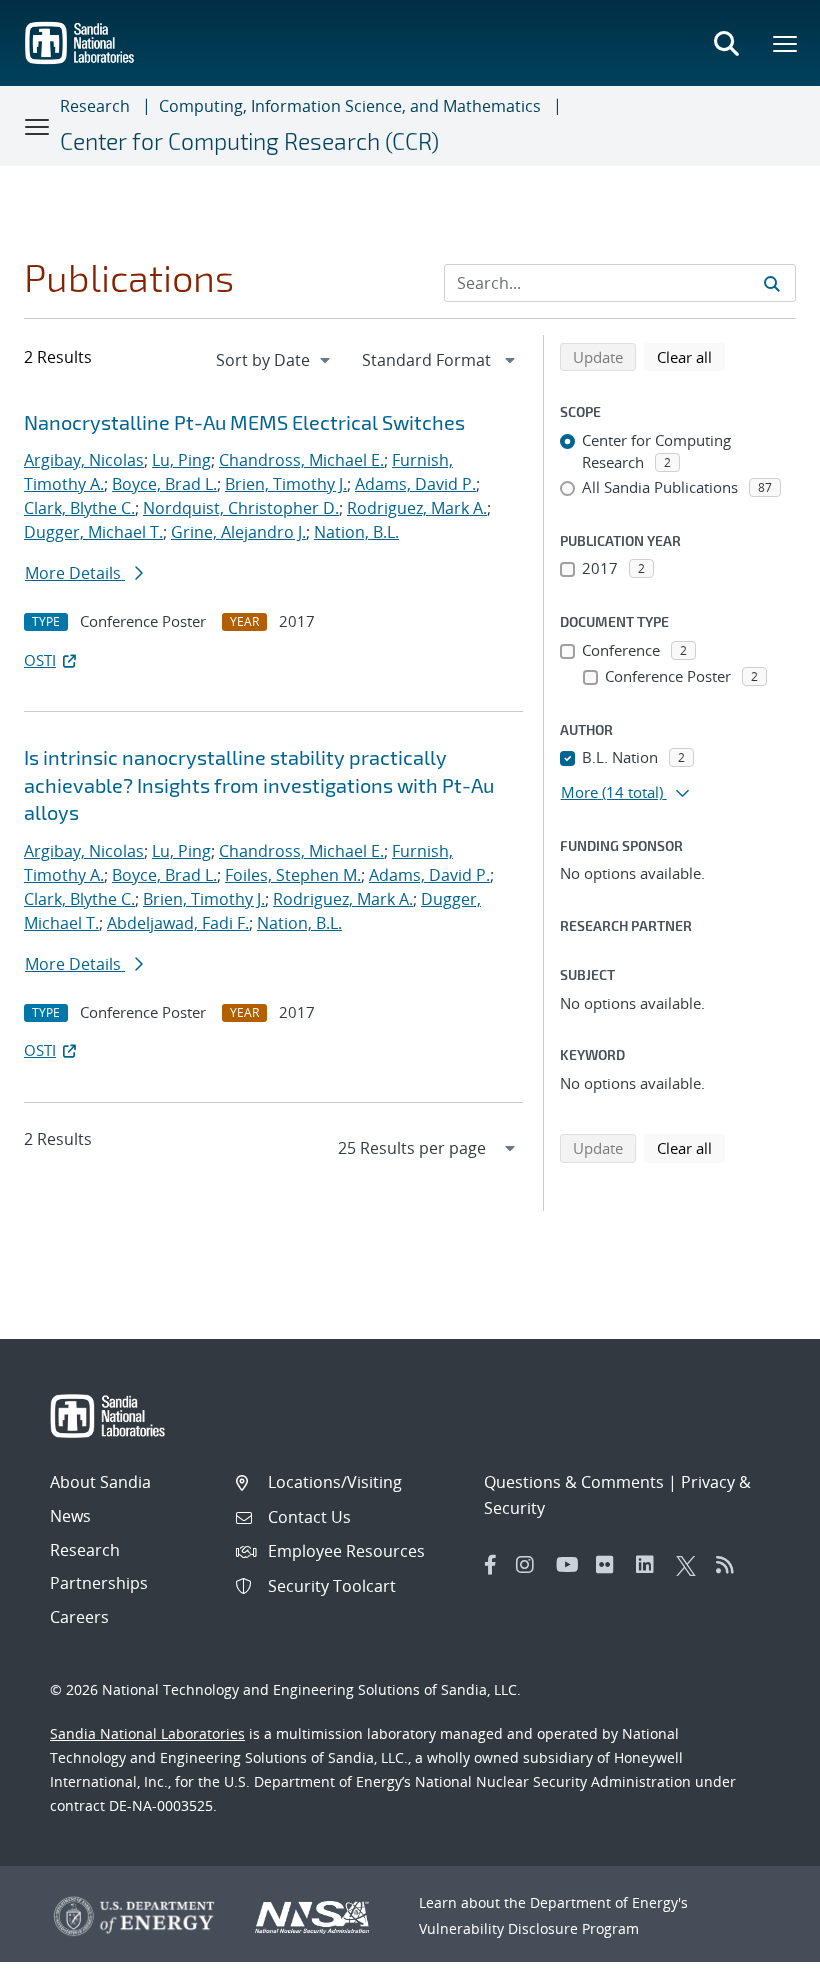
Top (760, 1963)
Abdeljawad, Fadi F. (178, 923)
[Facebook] (491, 1565)
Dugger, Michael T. (93, 532)
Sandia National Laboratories (147, 1733)
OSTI (40, 660)
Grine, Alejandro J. (238, 532)
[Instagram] (531, 1565)
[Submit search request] (772, 283)
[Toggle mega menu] (786, 43)
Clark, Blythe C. (79, 508)
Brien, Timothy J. (286, 484)
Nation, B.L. (356, 532)
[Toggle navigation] (38, 126)
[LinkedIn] (651, 1565)
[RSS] (731, 1565)
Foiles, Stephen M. (293, 875)
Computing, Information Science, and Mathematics (350, 106)
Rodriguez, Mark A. (417, 508)
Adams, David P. (415, 484)
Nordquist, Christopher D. (241, 508)
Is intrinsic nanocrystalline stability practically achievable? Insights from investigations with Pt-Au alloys (259, 784)
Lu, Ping (181, 460)
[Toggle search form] (726, 43)
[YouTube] (571, 1565)
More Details (75, 573)
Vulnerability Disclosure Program (529, 1928)
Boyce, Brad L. (164, 484)
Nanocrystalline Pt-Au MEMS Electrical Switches (244, 422)
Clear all (691, 356)
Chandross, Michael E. (301, 460)
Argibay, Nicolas (84, 460)
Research (95, 106)
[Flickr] (611, 1565)
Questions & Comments (574, 1482)
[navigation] (275, 360)
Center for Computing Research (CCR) (249, 141)
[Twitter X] (691, 1565)
